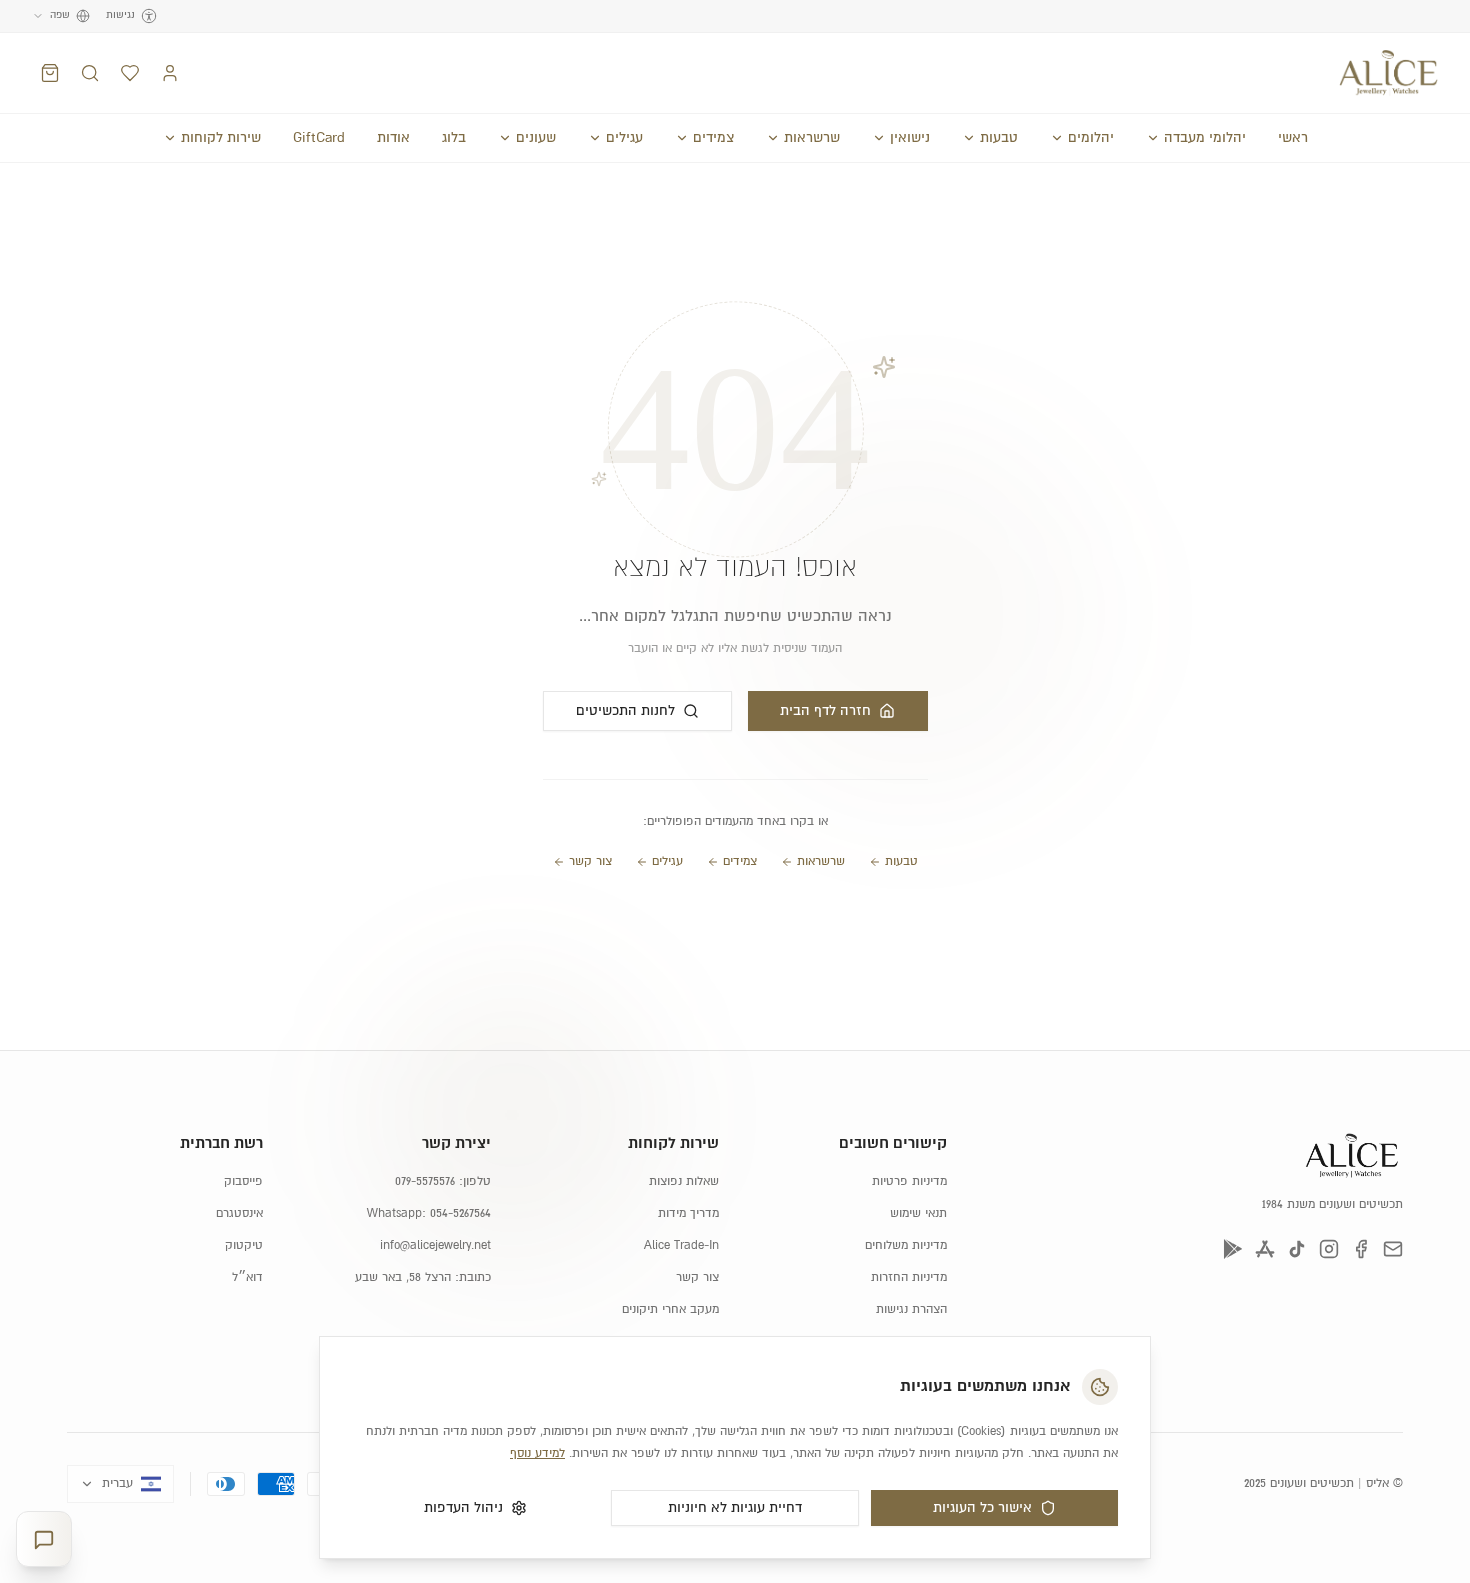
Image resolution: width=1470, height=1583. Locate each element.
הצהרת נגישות (911, 1309)
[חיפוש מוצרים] (90, 73)
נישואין (910, 138)
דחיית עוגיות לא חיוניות (735, 1508)
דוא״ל (247, 1277)
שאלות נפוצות (684, 1181)
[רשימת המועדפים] (130, 73)
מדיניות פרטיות (909, 1181)
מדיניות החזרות (909, 1277)
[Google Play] (1233, 1249)
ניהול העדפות (463, 1508)
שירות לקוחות (221, 138)
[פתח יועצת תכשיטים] (44, 1539)
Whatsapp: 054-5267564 (429, 1213)
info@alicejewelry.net (435, 1245)
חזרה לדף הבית (825, 711)
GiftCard (319, 138)
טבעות (999, 138)
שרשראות (812, 138)
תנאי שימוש (918, 1213)
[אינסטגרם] (1329, 1249)
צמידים (713, 138)
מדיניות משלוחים (906, 1245)
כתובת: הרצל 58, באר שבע (423, 1277)
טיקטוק (244, 1245)
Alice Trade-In (681, 1245)
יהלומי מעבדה (1205, 138)
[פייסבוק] (1361, 1249)
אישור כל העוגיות (982, 1508)
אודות (393, 138)
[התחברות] (170, 73)
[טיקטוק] (1297, 1249)
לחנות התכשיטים (625, 711)
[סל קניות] (50, 73)
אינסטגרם (239, 1213)
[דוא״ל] (1393, 1249)
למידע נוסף (537, 1453)
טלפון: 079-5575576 (443, 1181)
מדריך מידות (688, 1213)
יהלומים (1091, 138)
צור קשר (590, 861)
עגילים (624, 138)
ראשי (1293, 138)
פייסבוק (243, 1181)
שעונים (536, 138)
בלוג (454, 138)
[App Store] (1265, 1249)
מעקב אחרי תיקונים (670, 1309)
